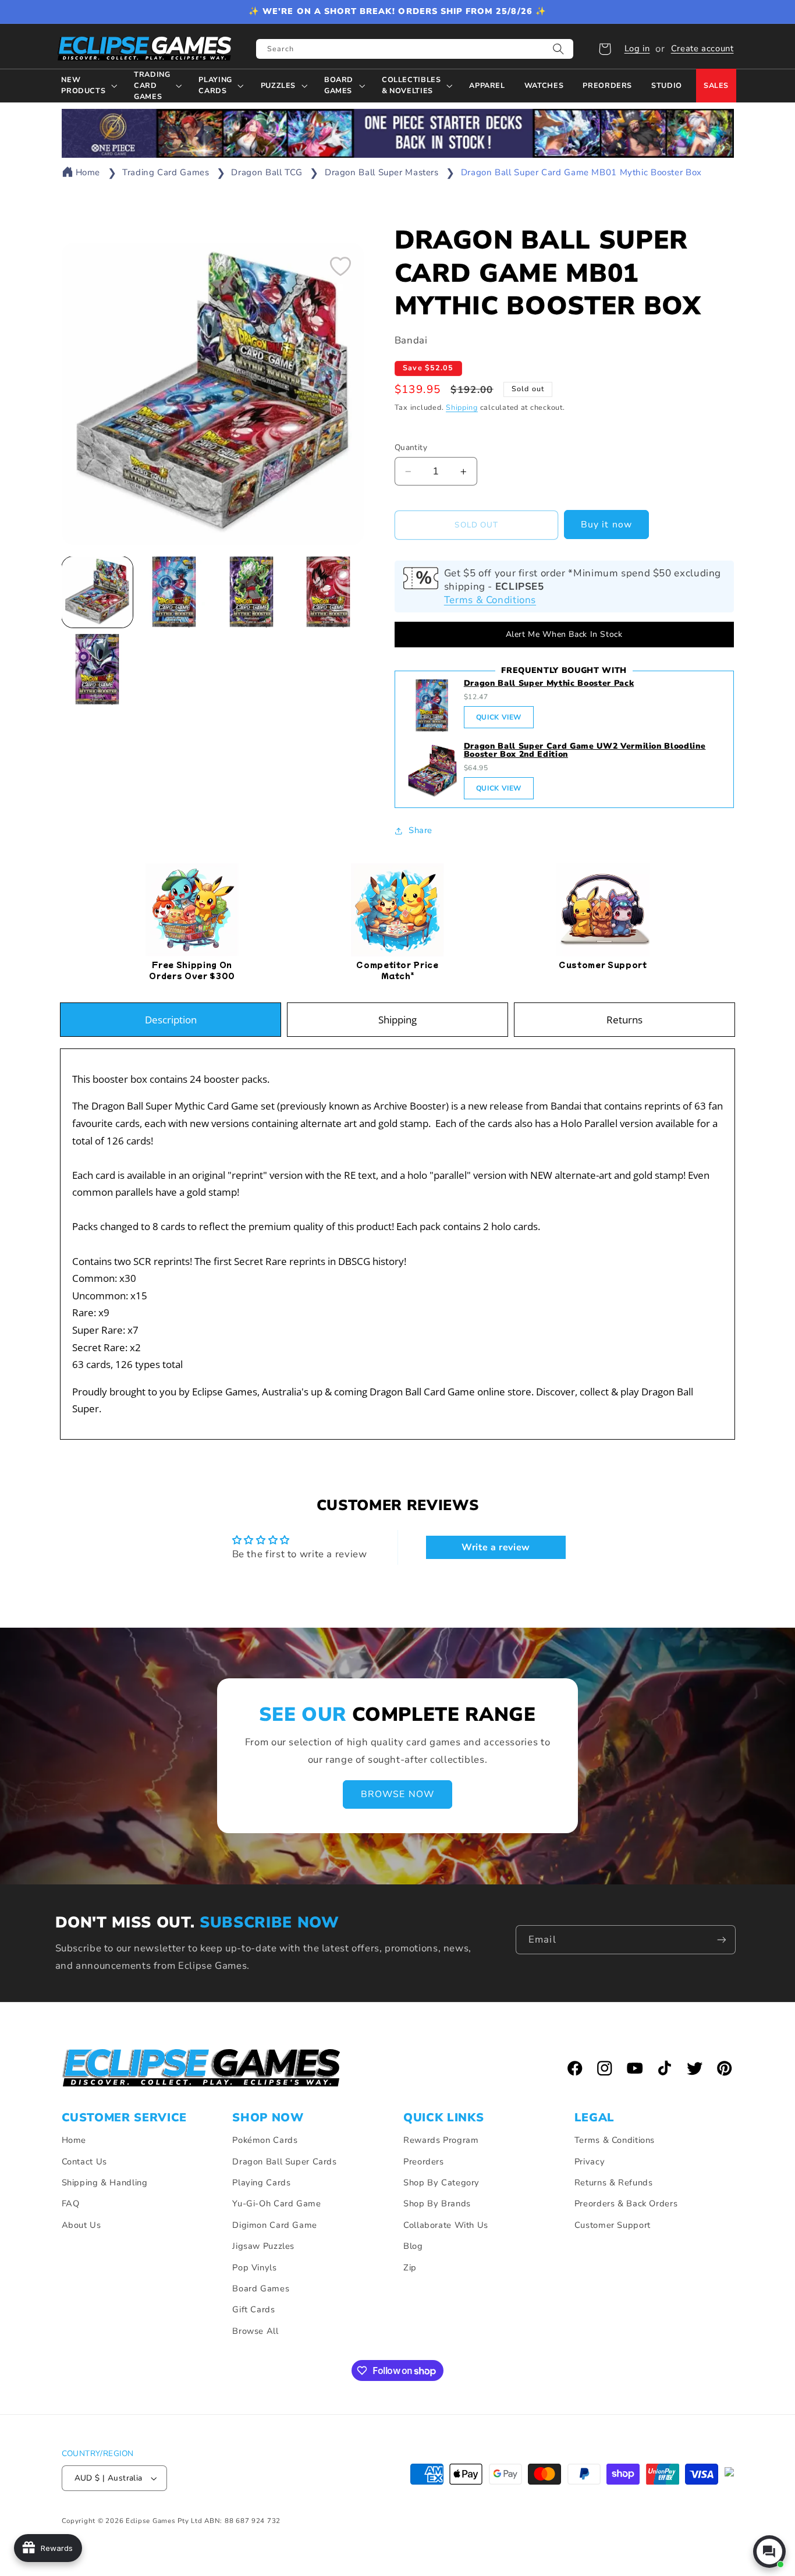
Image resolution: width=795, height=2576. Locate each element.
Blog (413, 2246)
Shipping (462, 408)
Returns (624, 1020)
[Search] (559, 49)
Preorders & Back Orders (626, 2203)
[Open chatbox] (769, 2552)
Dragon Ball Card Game (422, 1392)
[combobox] (415, 49)
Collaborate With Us (446, 2225)
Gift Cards (253, 2309)
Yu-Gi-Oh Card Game (276, 2203)
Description (171, 1020)
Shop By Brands (437, 2203)
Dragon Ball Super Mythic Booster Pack (549, 683)
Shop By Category (441, 2182)
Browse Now (397, 1795)
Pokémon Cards (265, 2140)
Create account (702, 48)
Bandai (411, 341)
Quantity (411, 447)
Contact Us (84, 2162)
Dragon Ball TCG (267, 172)
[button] (605, 49)
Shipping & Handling (105, 2182)
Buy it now (606, 525)
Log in (637, 48)
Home (88, 172)
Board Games (261, 2288)
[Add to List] (340, 266)
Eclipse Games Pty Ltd (164, 2521)
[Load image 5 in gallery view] (97, 669)
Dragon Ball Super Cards (285, 2162)
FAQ (71, 2203)
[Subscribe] (722, 1939)
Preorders (424, 2162)
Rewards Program (441, 2140)
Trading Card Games (166, 172)
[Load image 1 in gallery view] (97, 592)
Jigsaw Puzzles (263, 2246)
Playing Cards (261, 2182)
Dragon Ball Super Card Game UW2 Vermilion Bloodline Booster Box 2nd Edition (585, 750)
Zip (410, 2267)
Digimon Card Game (275, 2225)
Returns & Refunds (614, 2182)
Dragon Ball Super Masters (382, 172)
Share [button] (420, 830)
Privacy (590, 2162)
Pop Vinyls (254, 2267)
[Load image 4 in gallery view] (328, 592)
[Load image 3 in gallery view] (251, 592)
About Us (81, 2225)
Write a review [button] (496, 1547)
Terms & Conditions (490, 600)
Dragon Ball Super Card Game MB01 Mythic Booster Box (581, 172)
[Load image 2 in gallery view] (174, 592)
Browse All (255, 2331)
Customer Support (613, 2225)
